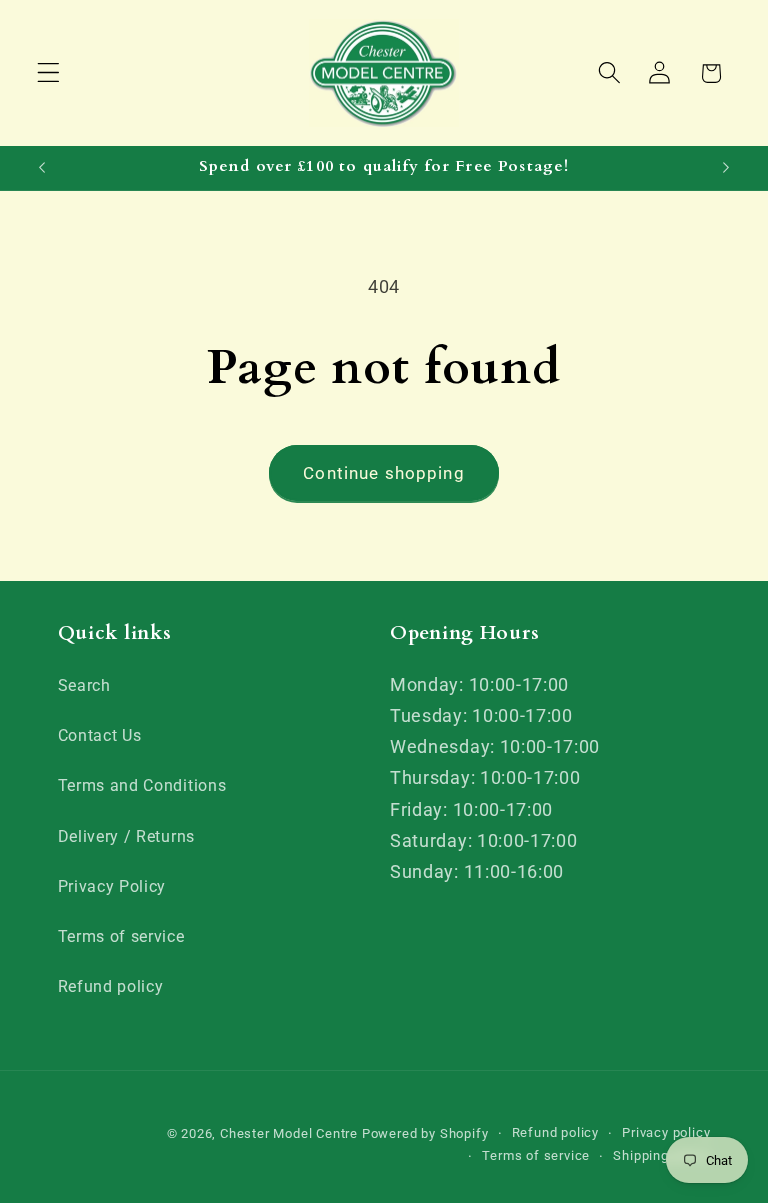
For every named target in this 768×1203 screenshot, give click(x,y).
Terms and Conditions (142, 785)
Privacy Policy (112, 886)
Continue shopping (384, 473)
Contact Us (100, 735)
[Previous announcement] (42, 168)
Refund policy (111, 986)
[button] (48, 73)
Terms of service (121, 936)
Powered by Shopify (425, 1133)
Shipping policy (661, 1155)
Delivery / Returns (126, 836)
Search (84, 685)
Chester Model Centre (289, 1133)
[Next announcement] (726, 168)
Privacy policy (666, 1132)
